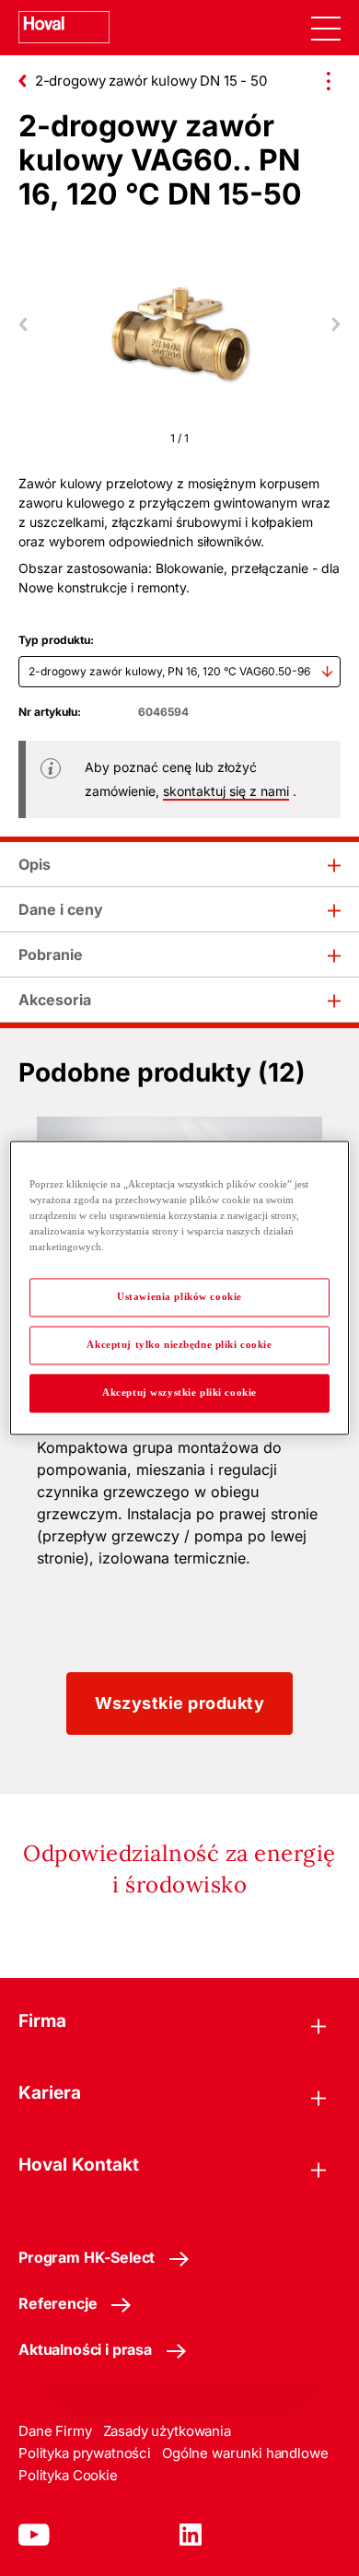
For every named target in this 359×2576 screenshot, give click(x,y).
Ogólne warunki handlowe (245, 2453)
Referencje (58, 2303)
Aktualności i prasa (85, 2349)
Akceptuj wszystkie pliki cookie (179, 1393)
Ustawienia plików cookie (179, 1297)
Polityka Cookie (68, 2475)
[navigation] (326, 28)
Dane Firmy (55, 2431)
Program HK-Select (87, 2257)
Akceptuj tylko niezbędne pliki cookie (179, 1345)
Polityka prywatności (85, 2453)
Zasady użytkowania (167, 2431)
